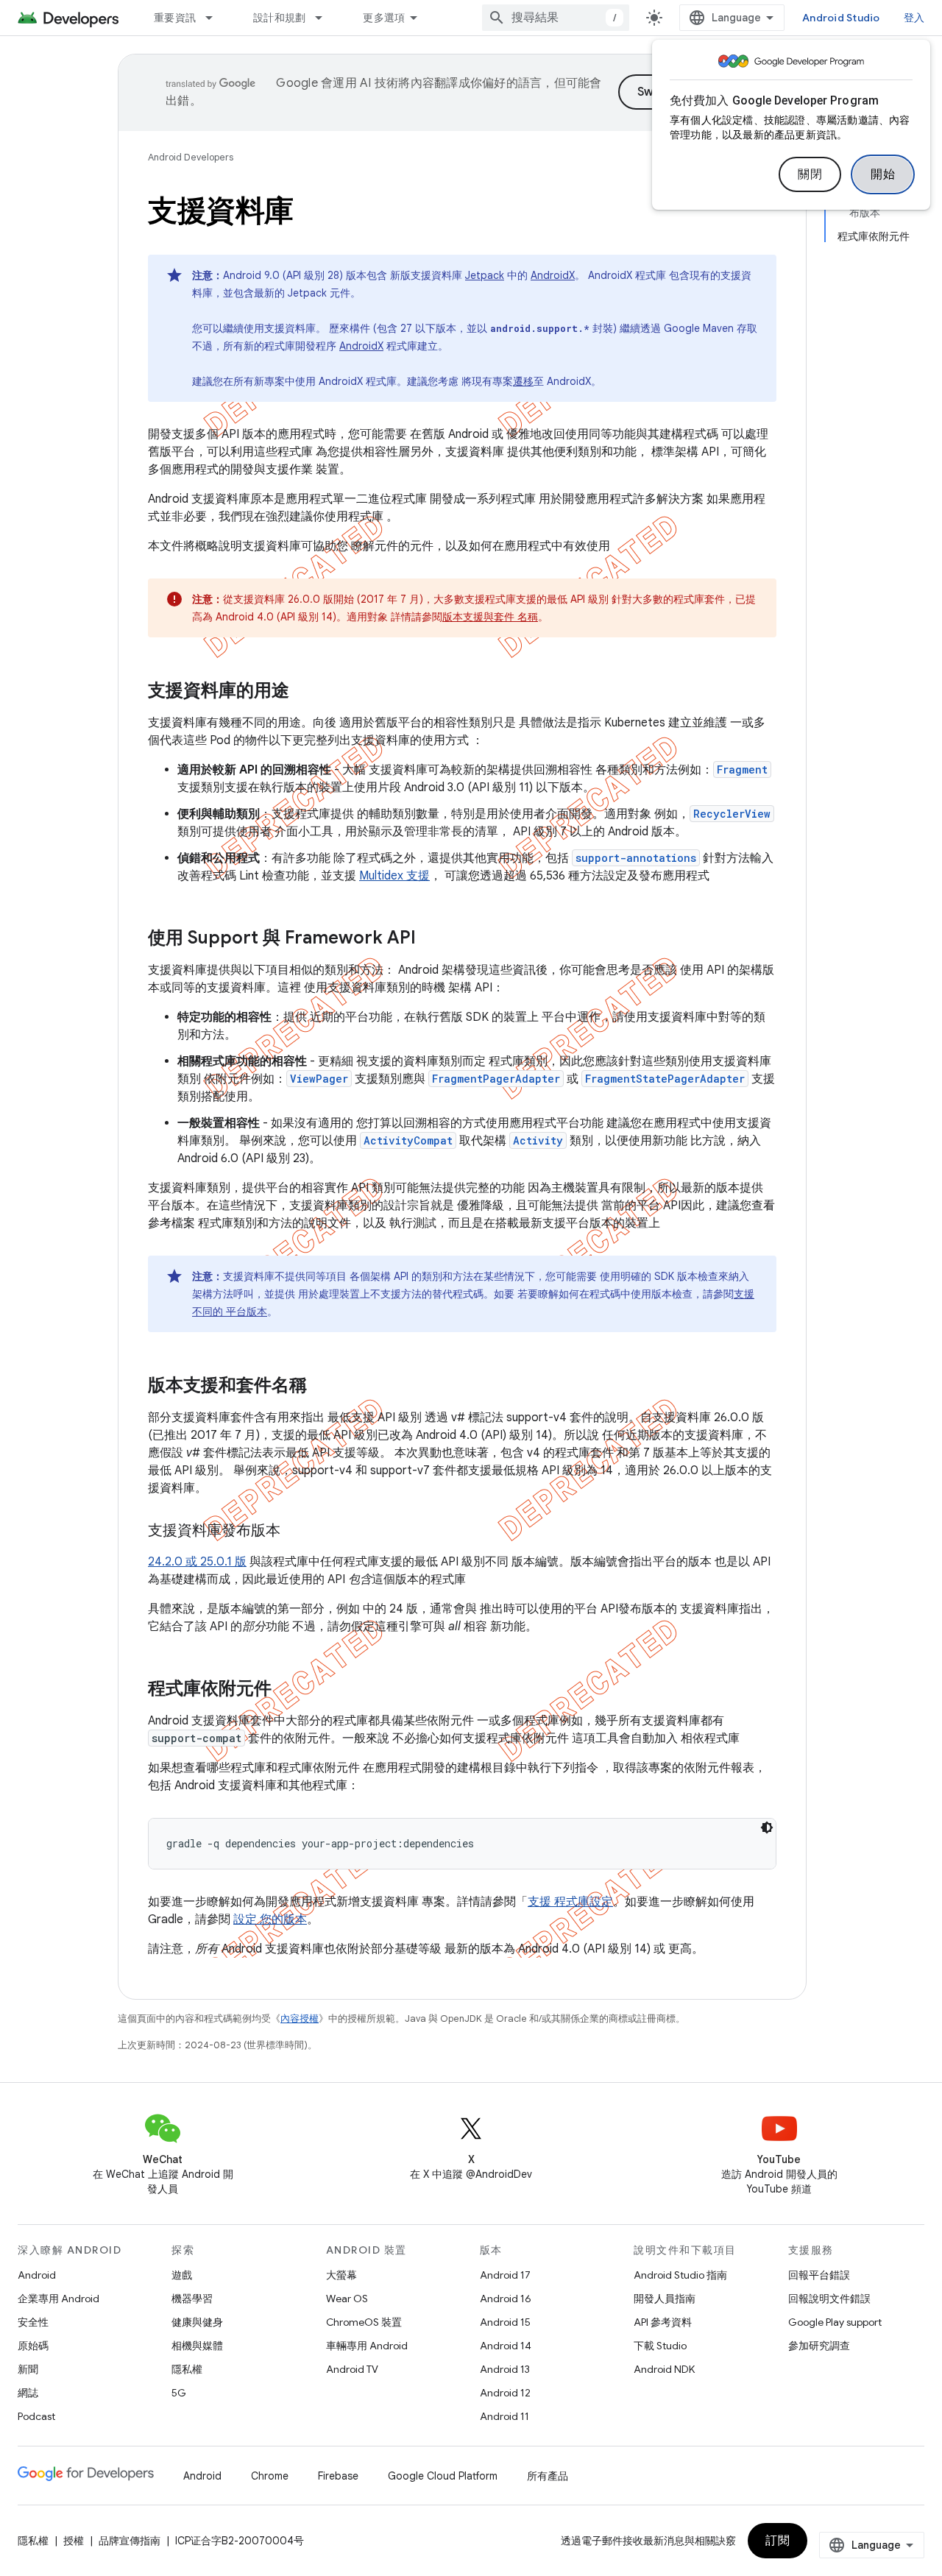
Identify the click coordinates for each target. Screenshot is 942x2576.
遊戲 (182, 2275)
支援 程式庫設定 (570, 1902)
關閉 (810, 174)
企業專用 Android (59, 2299)
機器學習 (192, 2299)
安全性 (33, 2322)
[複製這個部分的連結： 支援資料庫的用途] (308, 692)
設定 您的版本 (270, 1919)
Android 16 (506, 2299)
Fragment (742, 769)
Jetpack (485, 275)
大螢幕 (341, 2275)
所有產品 (548, 2476)
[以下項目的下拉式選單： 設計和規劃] (325, 18)
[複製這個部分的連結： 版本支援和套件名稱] (326, 1387)
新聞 (28, 2369)
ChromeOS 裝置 (364, 2322)
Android (37, 2275)
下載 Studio (660, 2346)
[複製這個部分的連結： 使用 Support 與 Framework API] (435, 939)
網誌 (28, 2393)
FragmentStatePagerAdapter (665, 1079)
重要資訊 (175, 18)
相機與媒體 (197, 2346)
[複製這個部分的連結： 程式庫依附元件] (291, 1690)
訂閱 (778, 2541)
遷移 (523, 381)
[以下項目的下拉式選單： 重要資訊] (216, 18)
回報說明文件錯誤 (829, 2299)
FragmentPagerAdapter (496, 1079)
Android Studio (841, 18)
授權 (74, 2541)
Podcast (36, 2416)
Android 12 (505, 2393)
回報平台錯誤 (819, 2275)
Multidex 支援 (394, 876)
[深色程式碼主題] (767, 1827)
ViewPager (319, 1079)
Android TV (352, 2369)
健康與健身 (197, 2322)
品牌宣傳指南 (130, 2541)
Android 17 (505, 2275)
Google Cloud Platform (443, 2476)
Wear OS (347, 2299)
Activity (538, 1140)
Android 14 (506, 2346)
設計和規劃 (279, 18)
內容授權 (300, 2018)
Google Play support (835, 2322)
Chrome (270, 2476)
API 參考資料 (663, 2322)
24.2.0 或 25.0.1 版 (197, 1562)
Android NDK (664, 2369)
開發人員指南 (665, 2299)
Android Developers (191, 157)
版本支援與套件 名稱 (490, 617)
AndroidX (553, 275)
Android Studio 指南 (680, 2275)
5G (179, 2393)
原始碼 (33, 2346)
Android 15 (505, 2322)
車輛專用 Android (367, 2346)
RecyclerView (732, 814)
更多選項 (384, 18)
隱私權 (187, 2369)
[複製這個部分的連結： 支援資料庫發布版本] (299, 1532)
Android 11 (504, 2416)
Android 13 (505, 2369)
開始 (883, 174)
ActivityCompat (408, 1140)
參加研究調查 (819, 2346)
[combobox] (556, 18)
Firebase (338, 2476)
